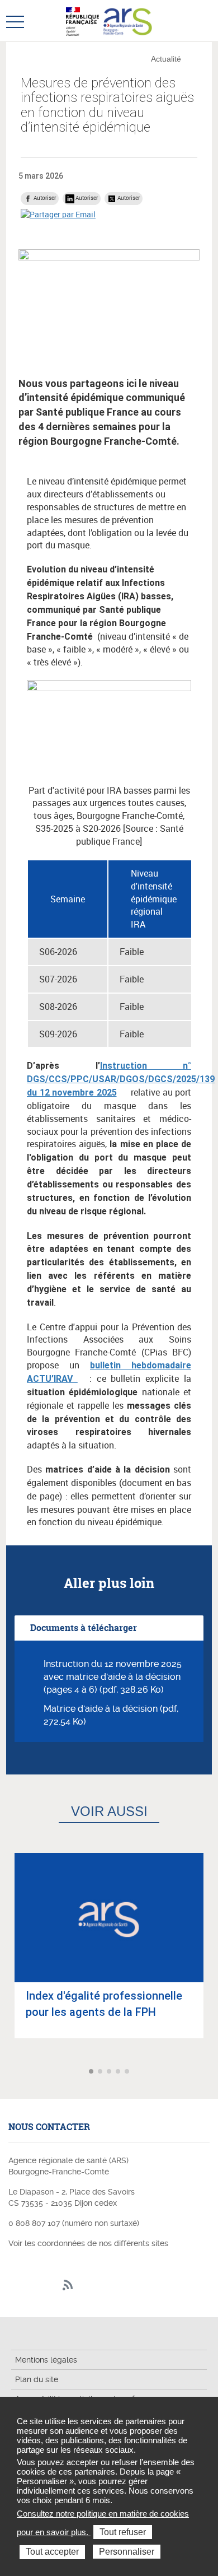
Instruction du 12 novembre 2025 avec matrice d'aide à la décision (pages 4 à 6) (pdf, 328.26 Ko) (113, 1677)
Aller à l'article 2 (101, 2072)
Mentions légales (46, 2360)
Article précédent (10, 2072)
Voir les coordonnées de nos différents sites (88, 2243)
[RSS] (68, 2286)
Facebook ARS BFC (16, 2286)
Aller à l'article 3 (110, 2072)
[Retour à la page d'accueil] (128, 20)
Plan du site (37, 2379)
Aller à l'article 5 (128, 2072)
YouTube (51, 2286)
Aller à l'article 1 (92, 2072)
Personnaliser (127, 2552)
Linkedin (33, 2286)
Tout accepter (52, 2552)
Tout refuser (123, 2532)
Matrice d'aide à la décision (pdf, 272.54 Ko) (111, 1715)
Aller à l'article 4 (119, 2072)
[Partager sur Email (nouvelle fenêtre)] (58, 214)
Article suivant (208, 2072)
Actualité (166, 59)
